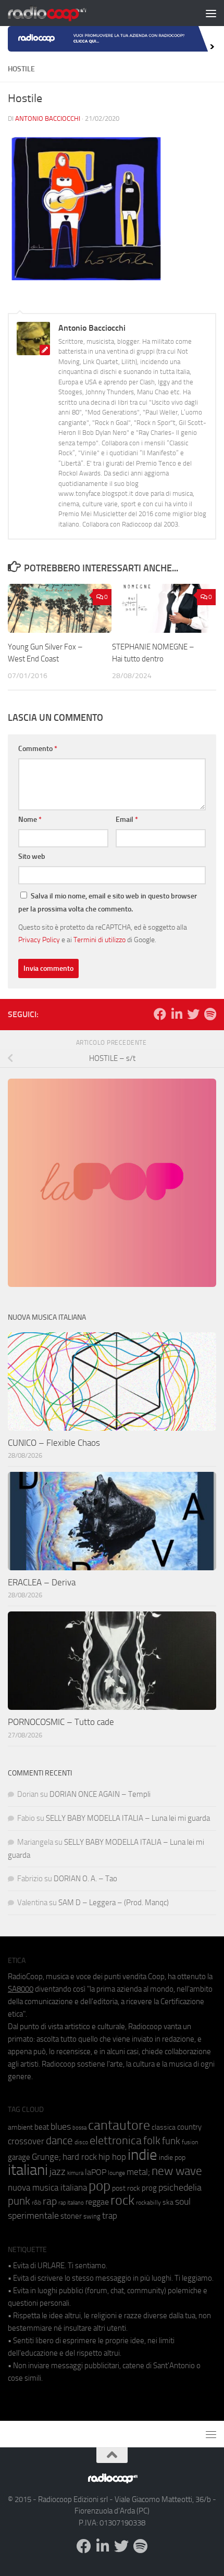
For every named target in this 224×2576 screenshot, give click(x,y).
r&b (36, 2202)
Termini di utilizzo (99, 940)
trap (110, 2216)
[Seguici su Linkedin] (177, 1014)
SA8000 (21, 1989)
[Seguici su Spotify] (210, 1014)
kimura (75, 2173)
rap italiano (71, 2203)
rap (50, 2201)
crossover (26, 2141)
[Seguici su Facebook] (160, 1014)
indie (142, 2155)
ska (168, 2202)
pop (99, 2186)
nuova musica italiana (47, 2187)
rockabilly (148, 2203)
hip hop (112, 2157)
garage (19, 2157)
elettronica (116, 2140)
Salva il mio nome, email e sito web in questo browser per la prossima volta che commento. (108, 903)
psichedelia (180, 2187)
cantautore (119, 2125)
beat (42, 2127)
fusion (190, 2142)
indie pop (172, 2158)
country (189, 2127)
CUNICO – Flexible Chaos (54, 1443)
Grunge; (46, 2157)
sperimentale (33, 2216)
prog (149, 2188)
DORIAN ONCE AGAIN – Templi (100, 1794)
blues (61, 2127)
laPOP (96, 2172)
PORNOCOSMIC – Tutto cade (61, 1722)
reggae (97, 2202)
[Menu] (211, 13)
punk (19, 2201)
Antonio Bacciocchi (48, 118)
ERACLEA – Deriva (42, 1582)
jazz (58, 2172)
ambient (20, 2127)
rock (122, 2200)
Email (127, 820)
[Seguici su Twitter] (193, 1014)
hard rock (80, 2157)
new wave (177, 2171)
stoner (71, 2216)
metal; (138, 2172)
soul (183, 2202)
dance (59, 2140)
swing (92, 2216)
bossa (79, 2128)
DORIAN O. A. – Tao (85, 1879)
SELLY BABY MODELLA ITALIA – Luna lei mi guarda (128, 1818)
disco (81, 2142)
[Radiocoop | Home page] (60, 13)
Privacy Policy (39, 940)
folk (152, 2141)
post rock (126, 2188)
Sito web (32, 856)
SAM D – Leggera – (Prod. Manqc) (114, 1903)
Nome (30, 820)
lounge (116, 2173)
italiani (28, 2170)
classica (164, 2127)
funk (171, 2141)
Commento (38, 749)
